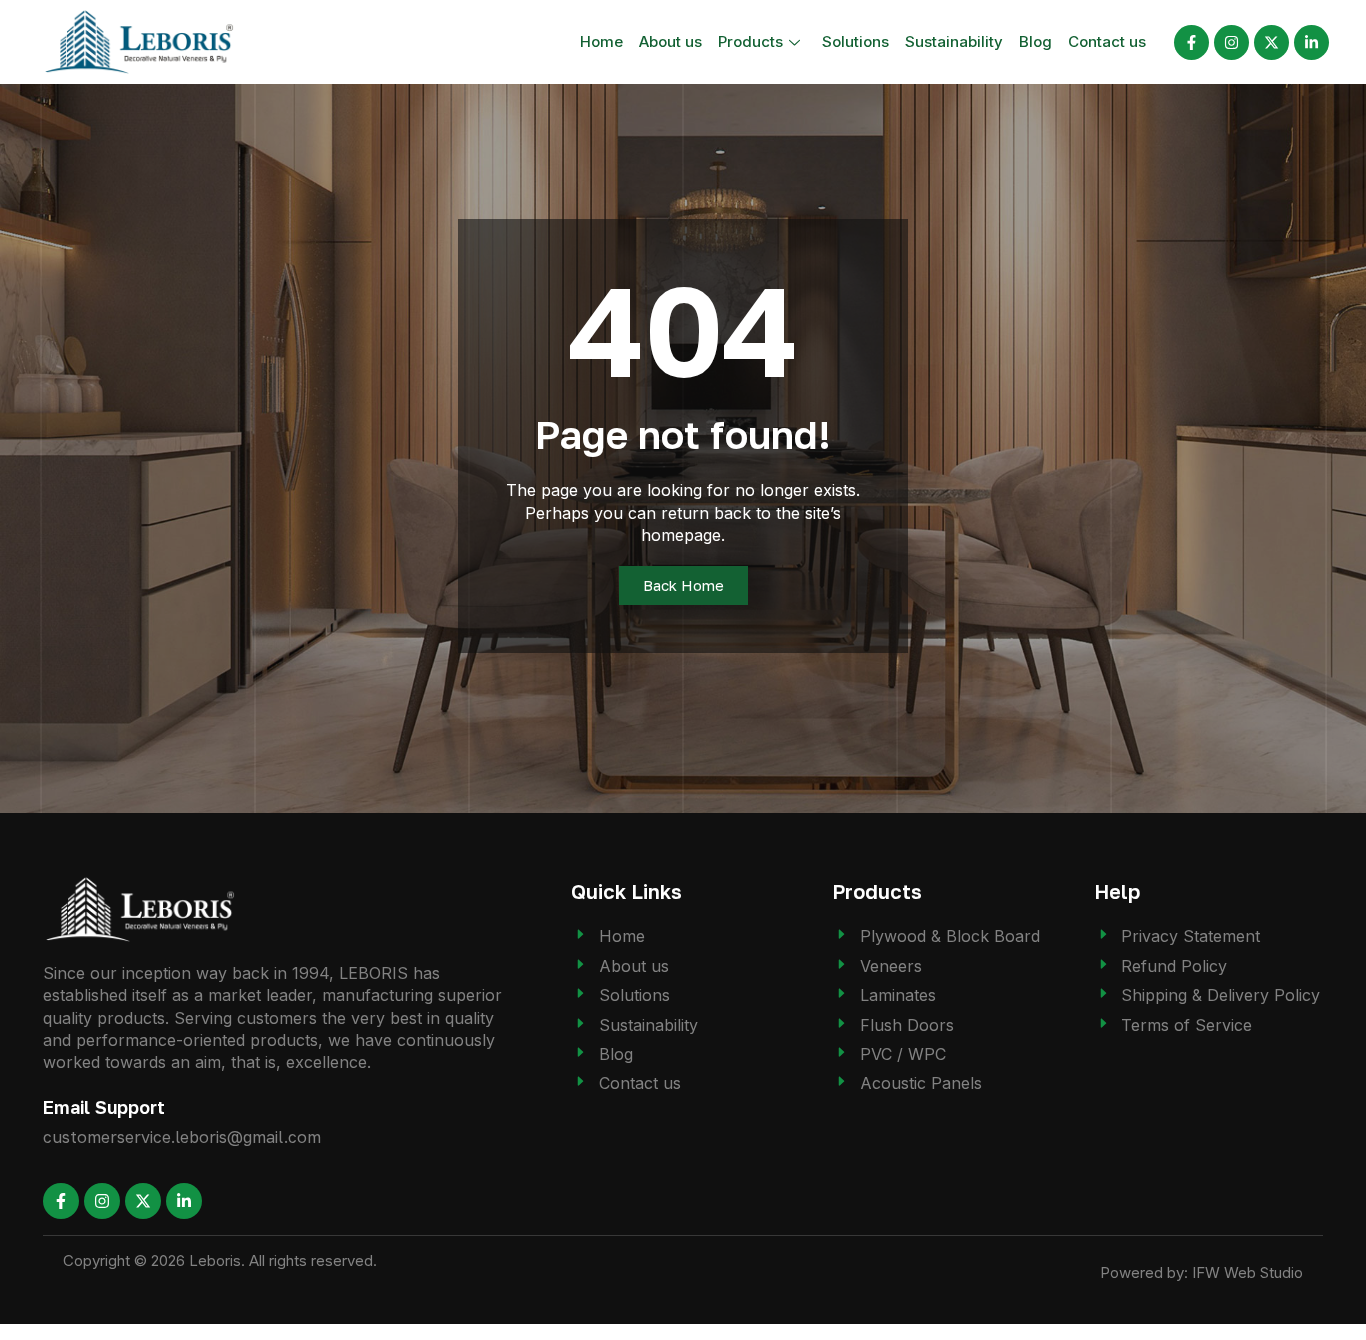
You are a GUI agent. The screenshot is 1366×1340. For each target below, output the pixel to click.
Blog (1035, 41)
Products (750, 41)
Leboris (215, 1260)
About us (670, 41)
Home (601, 41)
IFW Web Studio (1247, 1272)
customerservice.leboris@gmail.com (182, 1137)
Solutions (855, 41)
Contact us (1107, 41)
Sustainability (954, 41)
